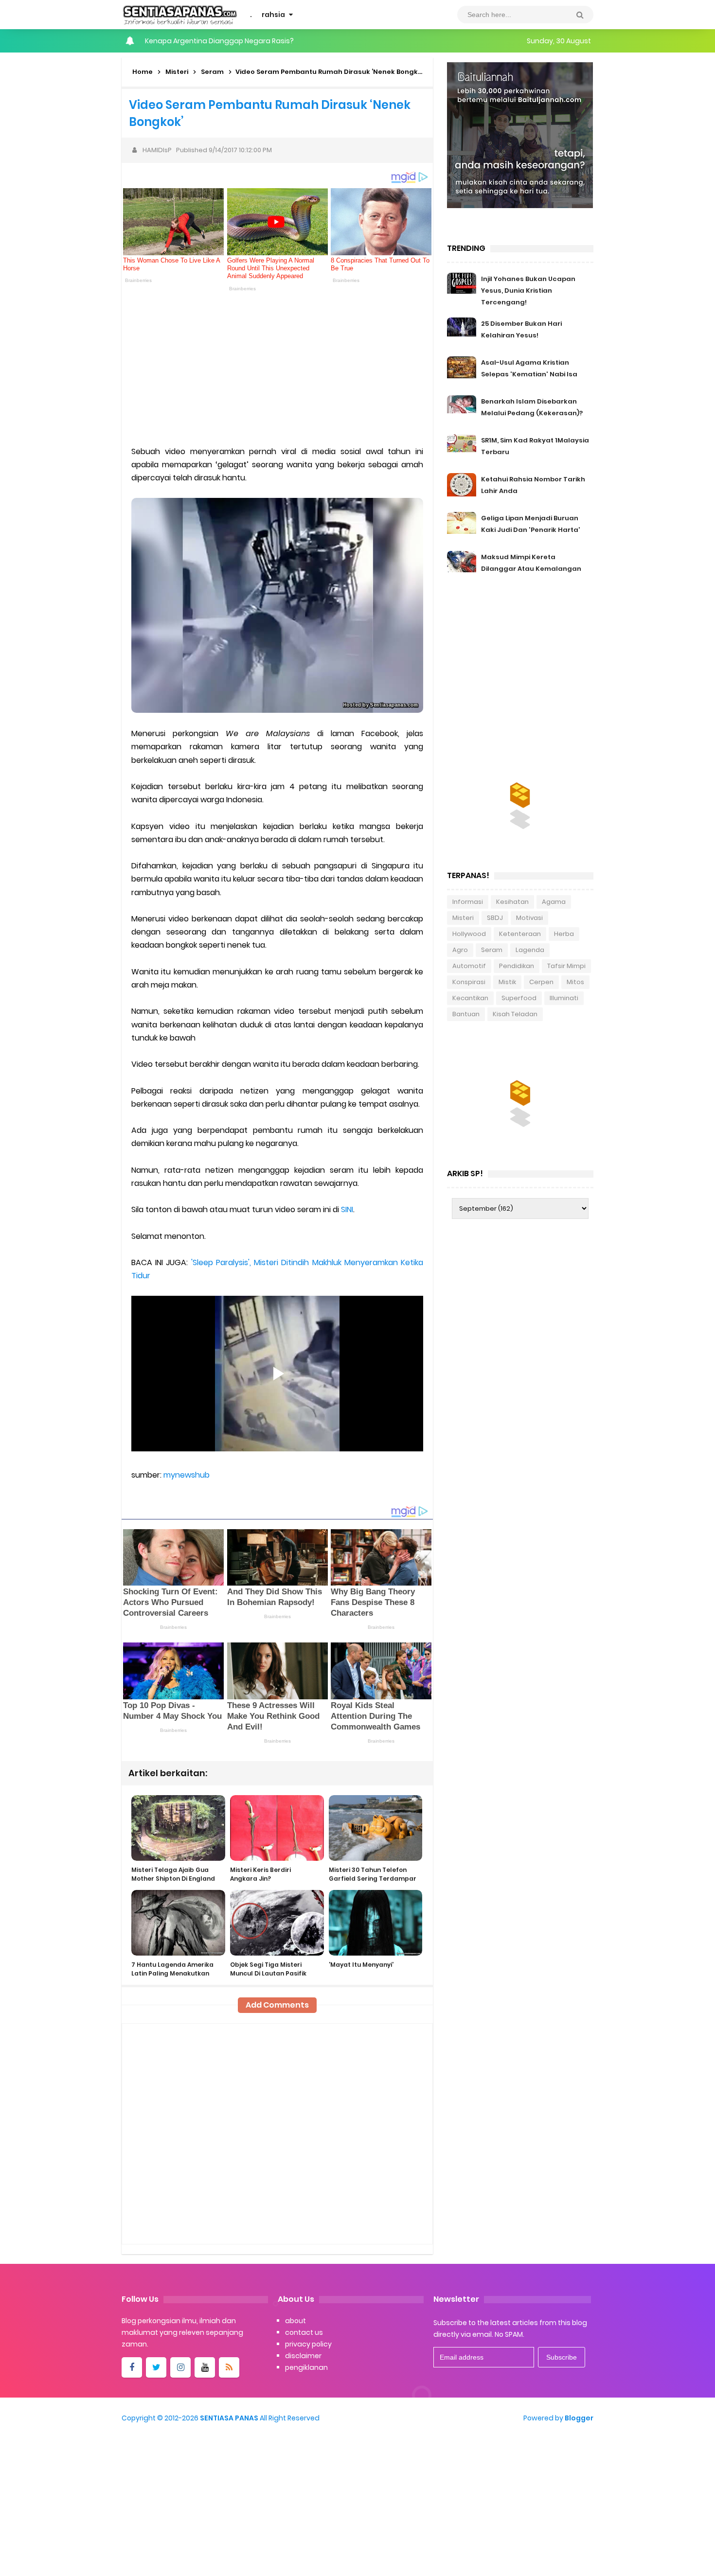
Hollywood (469, 934)
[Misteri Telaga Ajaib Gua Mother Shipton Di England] (178, 1828)
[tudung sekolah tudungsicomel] (520, 1097)
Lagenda (530, 950)
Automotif (469, 966)
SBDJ (495, 918)
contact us (304, 2332)
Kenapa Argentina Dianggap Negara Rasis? (219, 41)
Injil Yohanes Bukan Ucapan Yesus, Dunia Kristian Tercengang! (528, 291)
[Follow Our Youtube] (205, 2367)
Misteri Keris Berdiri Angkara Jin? (260, 1874)
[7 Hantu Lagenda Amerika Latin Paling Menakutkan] (178, 1923)
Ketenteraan (520, 934)
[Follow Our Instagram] (180, 2367)
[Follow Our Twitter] (156, 2367)
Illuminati (564, 998)
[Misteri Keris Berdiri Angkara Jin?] (277, 1828)
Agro (460, 950)
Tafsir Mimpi (566, 966)
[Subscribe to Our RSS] (229, 2367)
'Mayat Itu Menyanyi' (361, 1965)
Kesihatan (512, 902)
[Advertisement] (277, 367)
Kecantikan (470, 998)
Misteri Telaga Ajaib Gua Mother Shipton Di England (173, 1874)
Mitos (575, 982)
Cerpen (541, 982)
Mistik (507, 982)
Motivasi (529, 918)
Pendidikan (517, 966)
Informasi (468, 902)
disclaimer (303, 2356)
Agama (554, 902)
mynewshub (187, 1475)
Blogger (579, 2418)
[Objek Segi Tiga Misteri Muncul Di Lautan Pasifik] (277, 1923)
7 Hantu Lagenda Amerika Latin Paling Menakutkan (172, 1969)
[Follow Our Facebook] (132, 2367)
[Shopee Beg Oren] (520, 800)
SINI (347, 1209)
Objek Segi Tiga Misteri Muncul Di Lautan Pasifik (268, 1969)
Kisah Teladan (515, 1014)
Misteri (463, 918)
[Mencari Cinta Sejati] (520, 134)
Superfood (519, 998)
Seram (492, 950)
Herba (564, 934)
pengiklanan (306, 2367)
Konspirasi (469, 982)
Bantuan (466, 1014)
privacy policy (308, 2344)
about (295, 2321)
